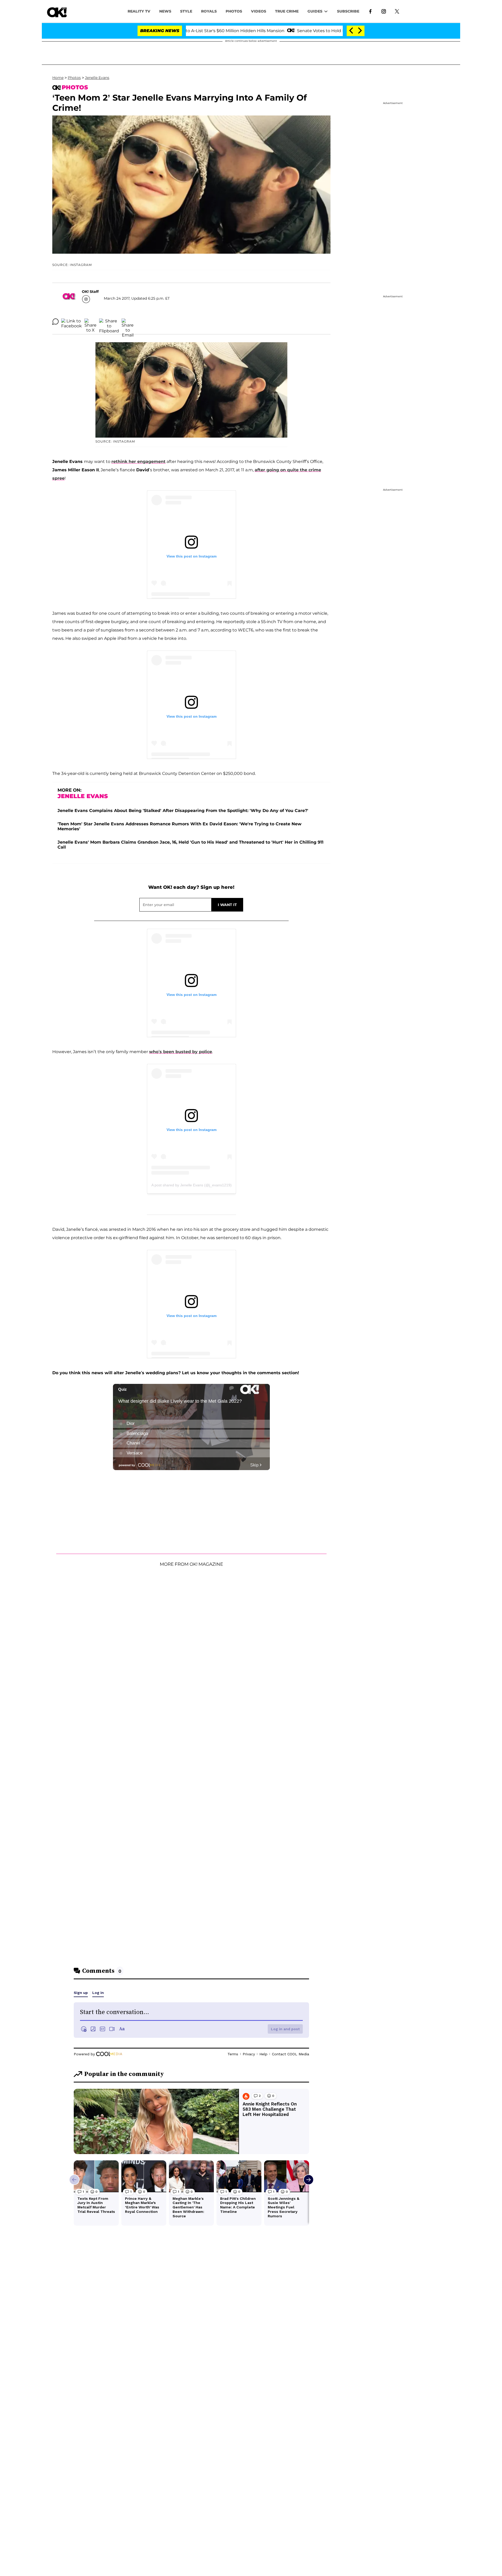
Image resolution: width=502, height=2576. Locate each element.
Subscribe (348, 11)
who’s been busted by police (181, 1052)
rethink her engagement (138, 462)
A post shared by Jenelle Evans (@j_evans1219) (192, 1185)
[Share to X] (90, 322)
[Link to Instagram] (384, 11)
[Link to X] (397, 11)
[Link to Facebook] (370, 11)
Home (58, 78)
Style (186, 11)
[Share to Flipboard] (109, 322)
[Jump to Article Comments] (55, 322)
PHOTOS (234, 11)
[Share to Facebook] (72, 322)
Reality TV (139, 11)
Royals (209, 11)
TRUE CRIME (287, 11)
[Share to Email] (128, 322)
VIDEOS (259, 11)
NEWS (165, 11)
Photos (74, 78)
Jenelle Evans (97, 78)
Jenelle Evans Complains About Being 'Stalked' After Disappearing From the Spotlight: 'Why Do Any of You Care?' (183, 811)
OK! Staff (90, 292)
